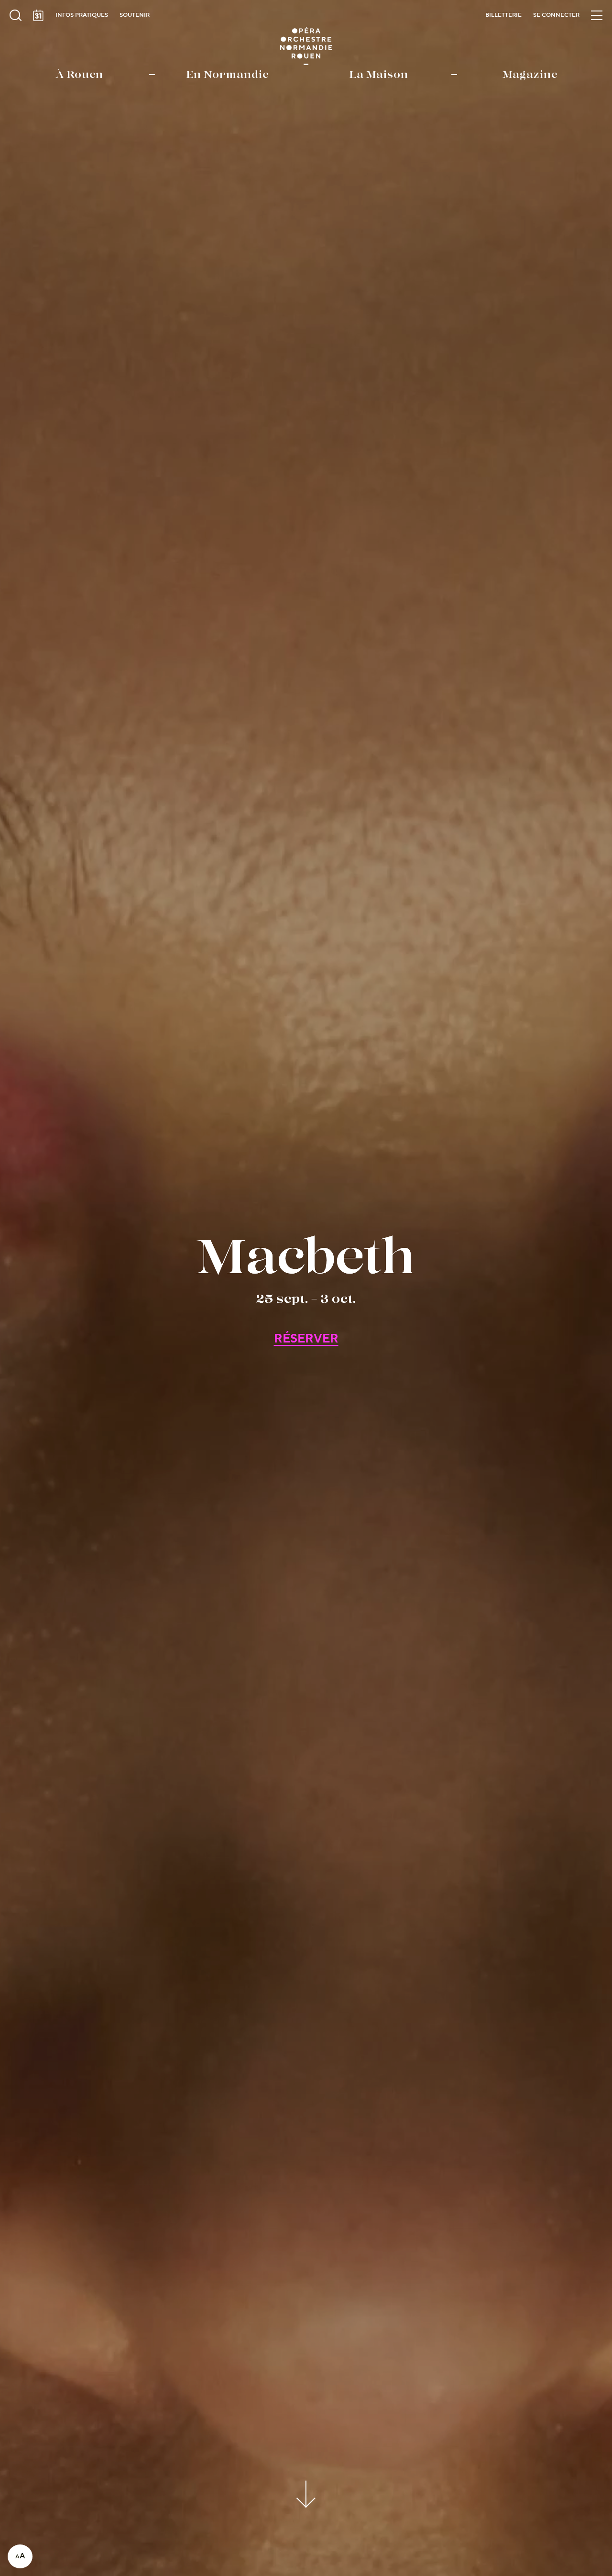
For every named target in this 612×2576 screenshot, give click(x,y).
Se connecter (556, 15)
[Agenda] (38, 15)
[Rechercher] (15, 15)
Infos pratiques (82, 15)
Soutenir (135, 15)
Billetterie (503, 15)
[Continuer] (306, 2493)
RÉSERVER (306, 1339)
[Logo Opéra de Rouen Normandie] (306, 46)
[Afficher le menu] (597, 15)
